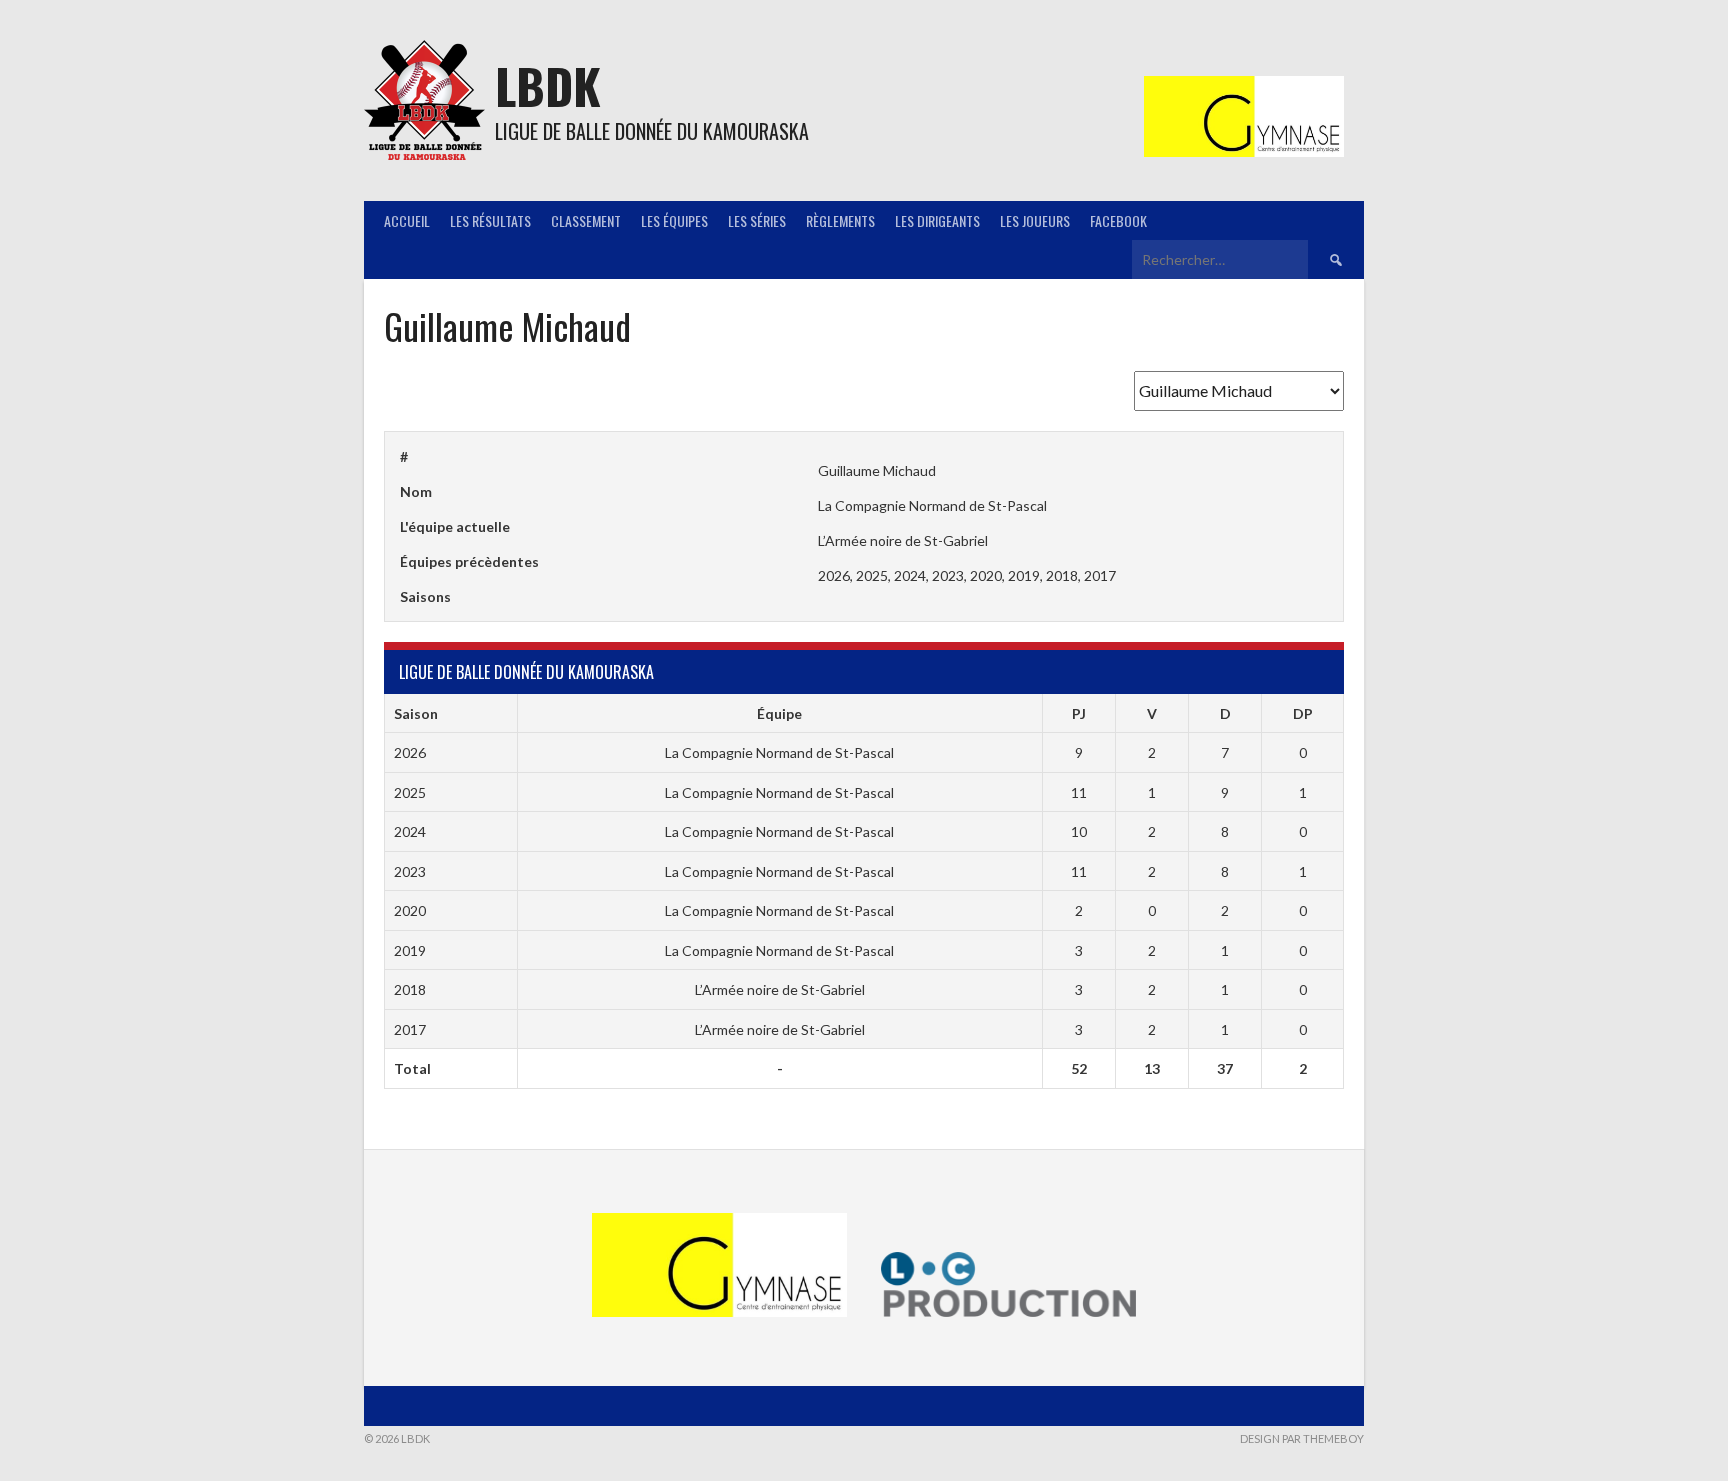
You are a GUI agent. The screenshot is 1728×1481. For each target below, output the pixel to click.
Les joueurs (1035, 220)
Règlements (840, 220)
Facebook (1118, 220)
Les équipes (674, 220)
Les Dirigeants (937, 220)
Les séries (757, 220)
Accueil (407, 220)
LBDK (548, 85)
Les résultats (490, 220)
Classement (586, 220)
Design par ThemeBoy (1302, 1438)
